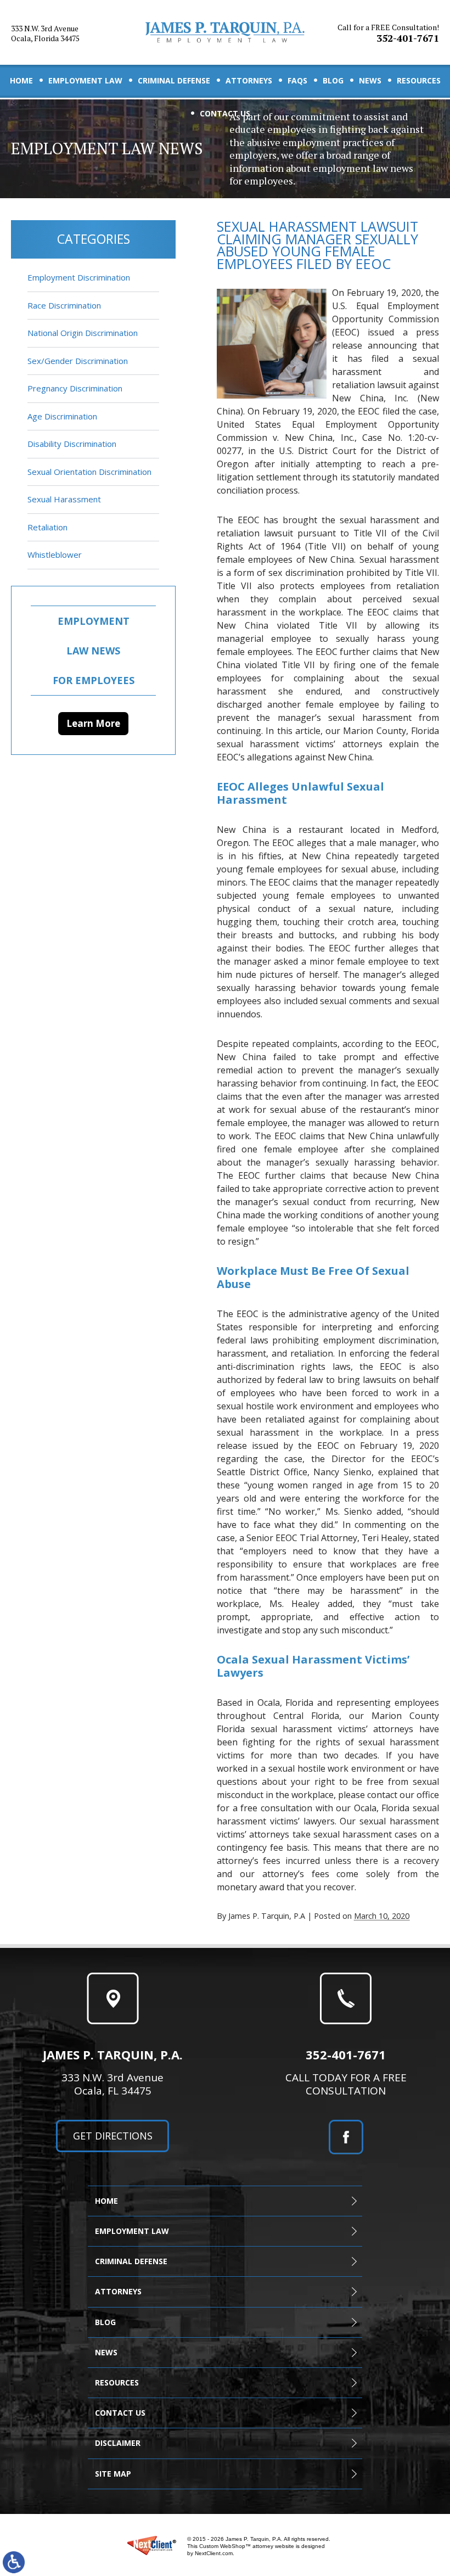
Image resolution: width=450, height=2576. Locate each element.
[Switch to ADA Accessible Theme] (14, 2562)
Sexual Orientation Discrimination (89, 472)
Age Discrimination (62, 416)
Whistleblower (55, 555)
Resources (419, 80)
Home (21, 80)
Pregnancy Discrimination (75, 388)
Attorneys (249, 80)
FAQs (297, 80)
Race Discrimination (64, 305)
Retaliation (47, 527)
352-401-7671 (388, 33)
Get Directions (113, 2136)
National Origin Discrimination (83, 333)
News (370, 80)
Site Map (113, 2474)
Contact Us (225, 113)
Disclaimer (118, 2443)
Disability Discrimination (72, 444)
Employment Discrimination (79, 277)
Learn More (93, 723)
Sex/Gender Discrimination (78, 361)
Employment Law (85, 80)
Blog (333, 80)
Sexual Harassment (64, 499)
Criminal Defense (174, 80)
